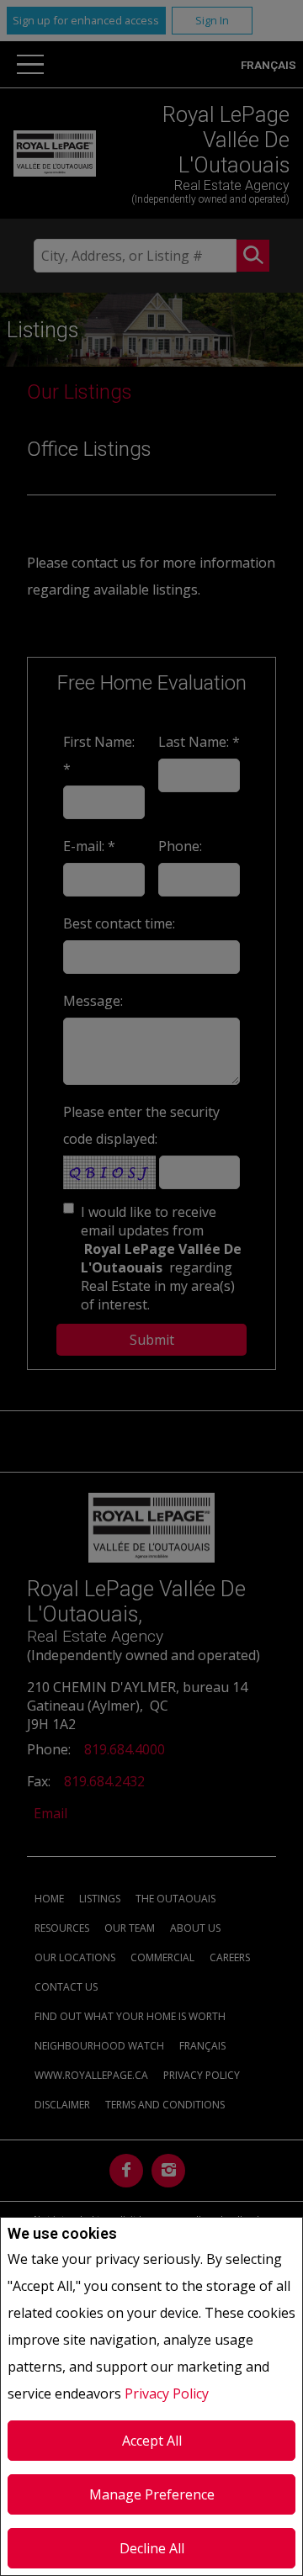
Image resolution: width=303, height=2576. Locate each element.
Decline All (152, 2548)
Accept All (152, 2441)
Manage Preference (152, 2494)
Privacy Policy (167, 2394)
